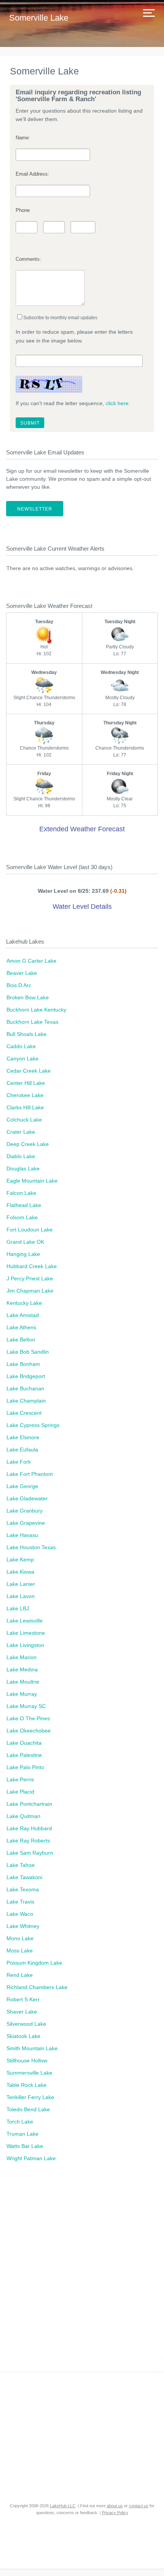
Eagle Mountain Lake (32, 1181)
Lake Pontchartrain (29, 1804)
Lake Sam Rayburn (30, 1853)
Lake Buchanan (25, 1388)
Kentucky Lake (24, 1303)
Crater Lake (21, 1132)
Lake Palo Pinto (25, 1767)
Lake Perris (20, 1779)
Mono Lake (20, 1938)
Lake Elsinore (23, 1437)
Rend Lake (20, 1975)
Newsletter (35, 509)
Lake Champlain (26, 1401)
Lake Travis (20, 1902)
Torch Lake (20, 2122)
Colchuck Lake (24, 1120)
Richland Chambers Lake (37, 1987)
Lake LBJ (18, 1608)
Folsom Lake (22, 1217)
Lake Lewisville (25, 1621)
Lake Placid (20, 1792)
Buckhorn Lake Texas (32, 1022)
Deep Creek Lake (28, 1144)
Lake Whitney (23, 1926)
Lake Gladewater (27, 1498)
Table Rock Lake (27, 2085)
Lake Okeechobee (29, 1731)
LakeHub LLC (63, 2506)
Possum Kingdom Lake (34, 1963)
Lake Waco (20, 1914)
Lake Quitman (23, 1816)
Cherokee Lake (25, 1095)
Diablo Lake (21, 1156)
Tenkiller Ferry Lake (30, 2097)
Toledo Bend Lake (28, 2109)
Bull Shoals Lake (27, 1034)
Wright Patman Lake (31, 2158)
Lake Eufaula (22, 1450)
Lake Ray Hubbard (29, 1828)
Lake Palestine (24, 1755)
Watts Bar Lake (25, 2146)
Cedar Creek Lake (29, 1071)
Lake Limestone (26, 1633)
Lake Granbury (25, 1511)
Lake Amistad (23, 1315)
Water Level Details (82, 907)
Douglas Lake (23, 1168)
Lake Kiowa (20, 1572)
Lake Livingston (25, 1645)
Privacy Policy (115, 2513)
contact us (139, 2506)
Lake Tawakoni (24, 1877)
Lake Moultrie (23, 1682)
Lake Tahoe (21, 1865)
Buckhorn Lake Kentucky (36, 1010)
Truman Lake (23, 2134)
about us (115, 2506)
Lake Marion (22, 1657)
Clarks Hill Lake (25, 1107)
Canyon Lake (23, 1059)
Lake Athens (21, 1327)
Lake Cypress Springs (33, 1425)
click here (117, 403)
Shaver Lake (22, 2012)
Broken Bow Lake (28, 997)
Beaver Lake (22, 973)
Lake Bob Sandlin (28, 1352)
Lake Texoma (23, 1889)
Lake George (22, 1486)
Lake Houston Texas (31, 1547)
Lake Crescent (24, 1413)
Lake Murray (22, 1694)
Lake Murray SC (26, 1706)
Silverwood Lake (26, 2024)
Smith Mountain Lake (32, 2048)
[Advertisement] (82, 2271)
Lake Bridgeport (26, 1376)
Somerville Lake (39, 18)
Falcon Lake (21, 1193)
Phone (23, 210)
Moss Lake (20, 1951)
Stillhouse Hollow (27, 2060)
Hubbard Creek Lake (32, 1266)
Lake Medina (22, 1669)
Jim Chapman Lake (30, 1291)
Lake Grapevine (26, 1523)
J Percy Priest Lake (30, 1278)
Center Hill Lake (26, 1083)
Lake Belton (21, 1340)
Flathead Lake (24, 1205)
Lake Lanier (21, 1584)
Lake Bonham (23, 1364)
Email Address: (32, 174)
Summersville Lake (29, 2073)
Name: (23, 138)
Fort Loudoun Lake (30, 1230)
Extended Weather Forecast (82, 829)
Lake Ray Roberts (28, 1841)
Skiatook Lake (23, 2036)
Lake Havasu (22, 1535)
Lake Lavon (21, 1596)
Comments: (28, 259)
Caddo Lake (21, 1046)
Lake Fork (19, 1462)
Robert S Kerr (23, 1999)
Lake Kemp (20, 1559)
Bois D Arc (19, 985)
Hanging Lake (23, 1254)
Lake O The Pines (28, 1718)
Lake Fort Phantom (30, 1474)
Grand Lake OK (25, 1242)
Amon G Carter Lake (31, 961)
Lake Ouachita (24, 1743)
